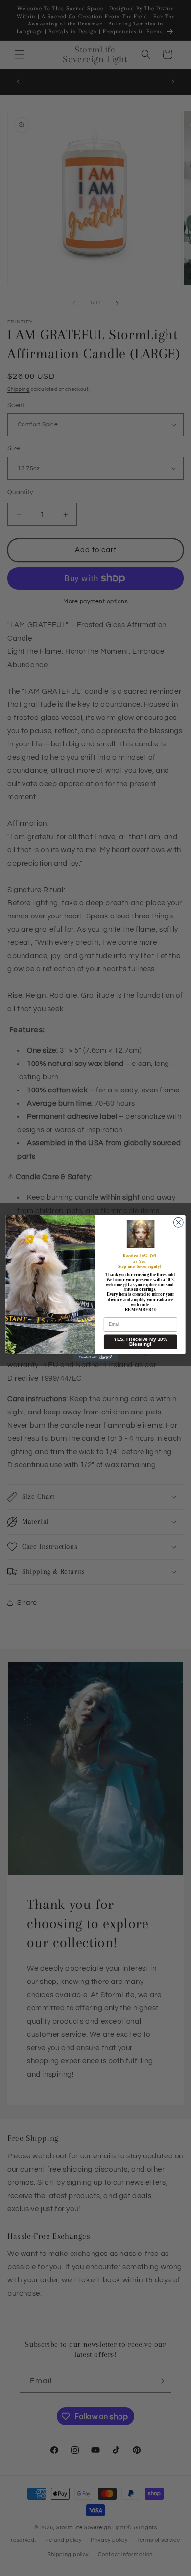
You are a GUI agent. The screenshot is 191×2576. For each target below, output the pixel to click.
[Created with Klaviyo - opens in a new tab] (95, 1358)
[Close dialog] (178, 1222)
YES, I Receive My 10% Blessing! (141, 1342)
